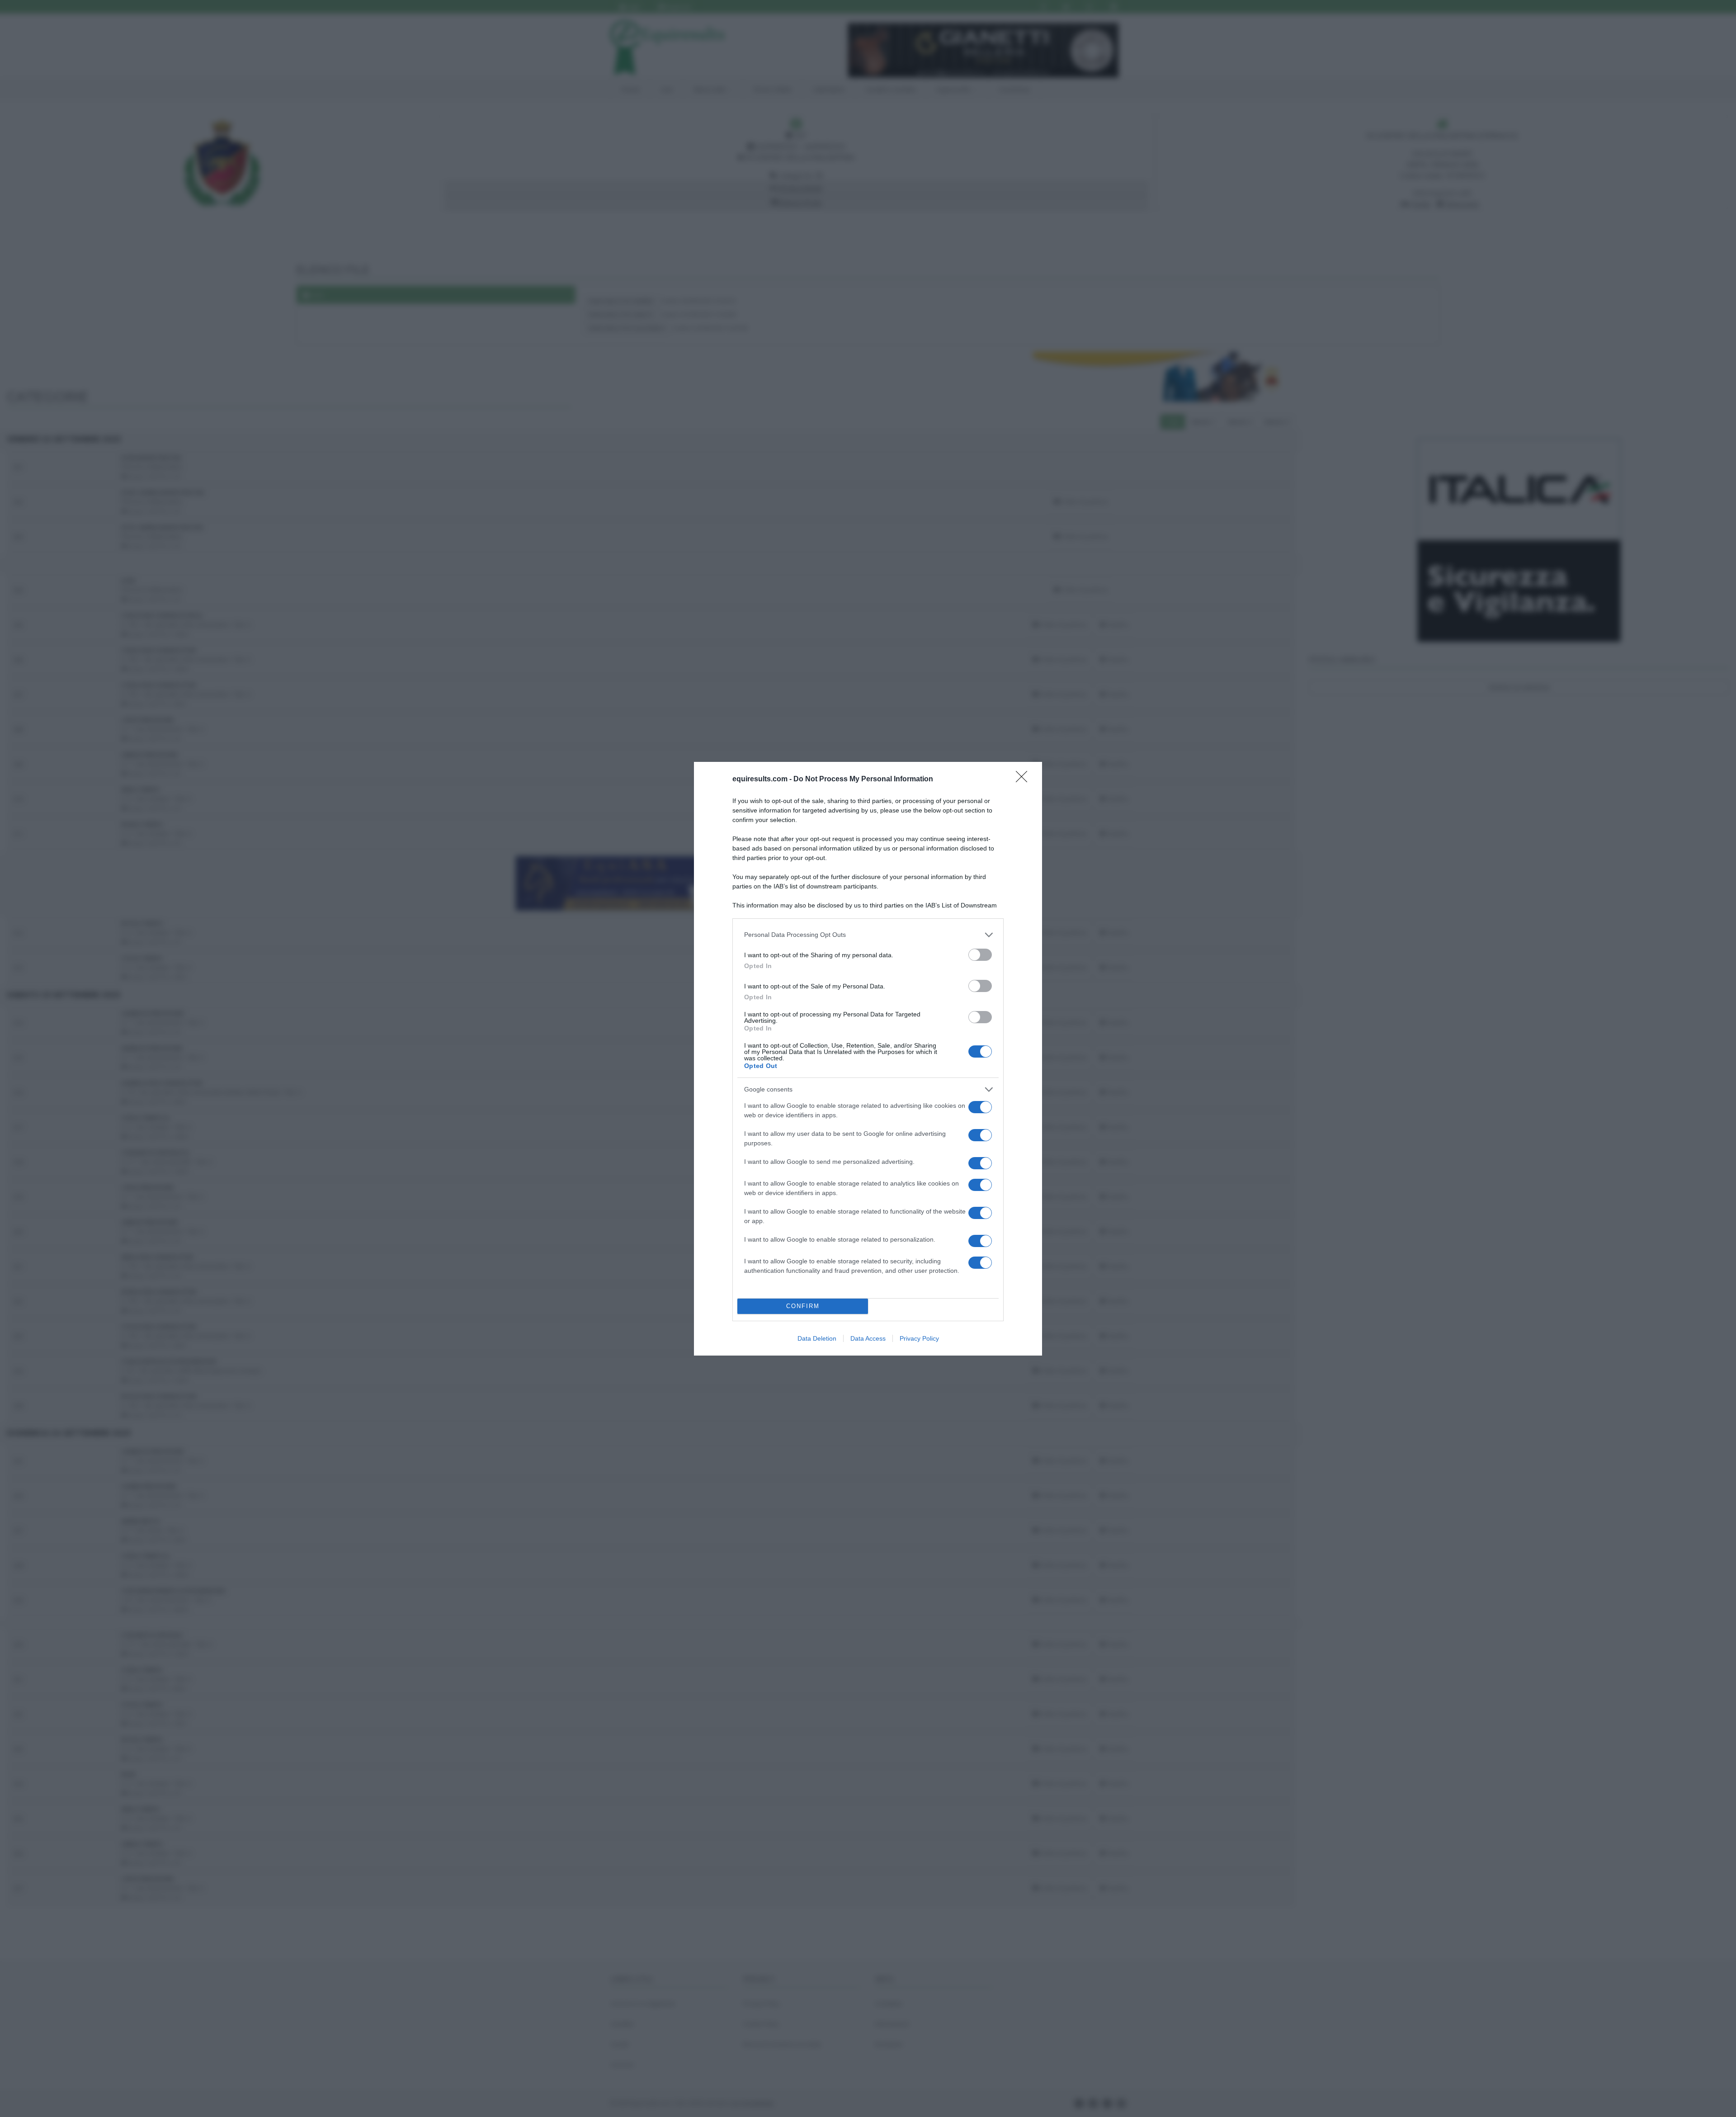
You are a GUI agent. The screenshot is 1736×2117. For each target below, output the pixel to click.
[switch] (980, 955)
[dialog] (868, 1059)
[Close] (1024, 780)
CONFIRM (803, 1306)
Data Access (868, 1338)
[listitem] (868, 935)
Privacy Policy (919, 1338)
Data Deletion (817, 1338)
